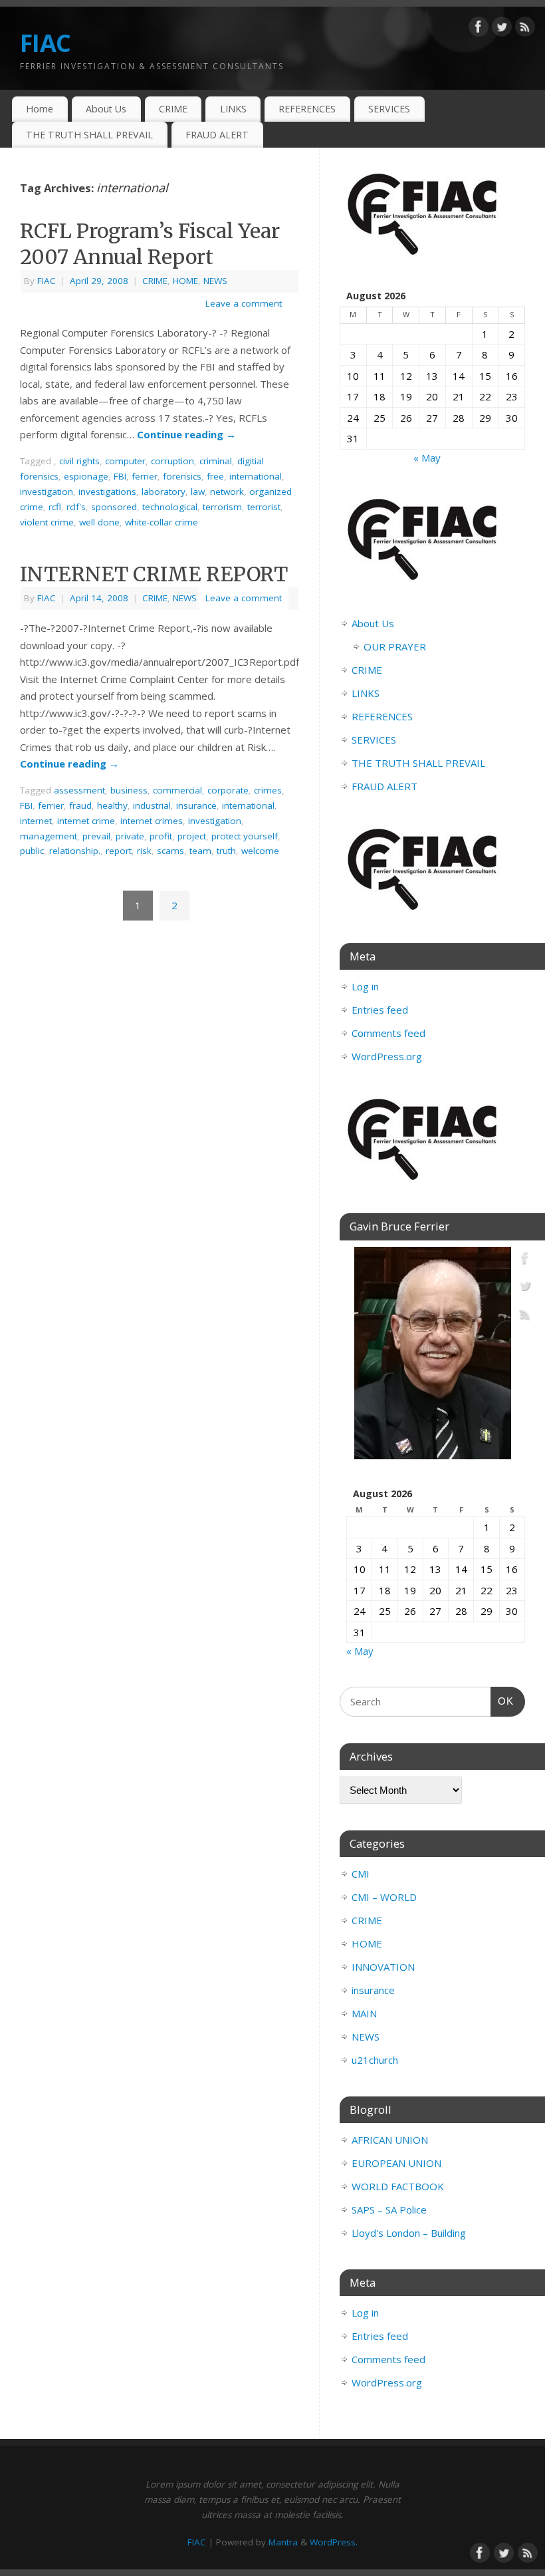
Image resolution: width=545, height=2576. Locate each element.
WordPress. (334, 2542)
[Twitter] (502, 29)
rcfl (55, 507)
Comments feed (388, 1033)
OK (502, 1701)
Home (40, 109)
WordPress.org (387, 1056)
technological (170, 507)
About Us (106, 109)
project (192, 836)
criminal (216, 461)
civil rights (79, 461)
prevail (96, 836)
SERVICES (389, 109)
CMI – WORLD (384, 1897)
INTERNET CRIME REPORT (154, 574)
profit (161, 836)
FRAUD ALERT (217, 135)
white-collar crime (162, 522)
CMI (361, 1874)
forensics (182, 476)
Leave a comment (244, 303)
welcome (260, 851)
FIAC (45, 43)
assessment (79, 790)
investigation (47, 492)
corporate (228, 790)
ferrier (145, 476)
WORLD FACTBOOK (398, 2186)
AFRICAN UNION (390, 2140)
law (198, 492)
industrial (152, 805)
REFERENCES (307, 109)
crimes (268, 790)
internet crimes (152, 821)
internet (36, 821)
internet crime (86, 821)
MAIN (364, 2013)
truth (226, 851)
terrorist (264, 507)
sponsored (114, 507)
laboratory (163, 492)
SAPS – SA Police (389, 2210)
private (130, 836)
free (215, 476)
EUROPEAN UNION (396, 2163)
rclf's (76, 507)
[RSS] (525, 29)
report (119, 851)
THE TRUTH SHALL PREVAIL (89, 135)
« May (427, 458)
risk (144, 851)
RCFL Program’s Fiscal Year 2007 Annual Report (150, 244)
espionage (86, 476)
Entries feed (380, 1010)
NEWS (215, 281)
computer (125, 461)
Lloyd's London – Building (409, 2233)
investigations (107, 492)
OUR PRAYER (395, 646)
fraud (80, 805)
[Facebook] (479, 29)
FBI (120, 476)
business (129, 790)
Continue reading (186, 434)
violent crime (47, 522)
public (32, 851)
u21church (375, 2060)
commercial (177, 790)
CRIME (173, 109)
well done (99, 522)
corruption (172, 461)
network (227, 492)
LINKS (233, 109)
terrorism (222, 507)
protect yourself (245, 836)
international (256, 476)
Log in (365, 986)
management (49, 836)
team (200, 851)
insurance (196, 805)
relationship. (75, 851)
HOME (185, 281)
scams (170, 851)
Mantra (283, 2542)
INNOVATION (383, 1967)
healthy (112, 805)
